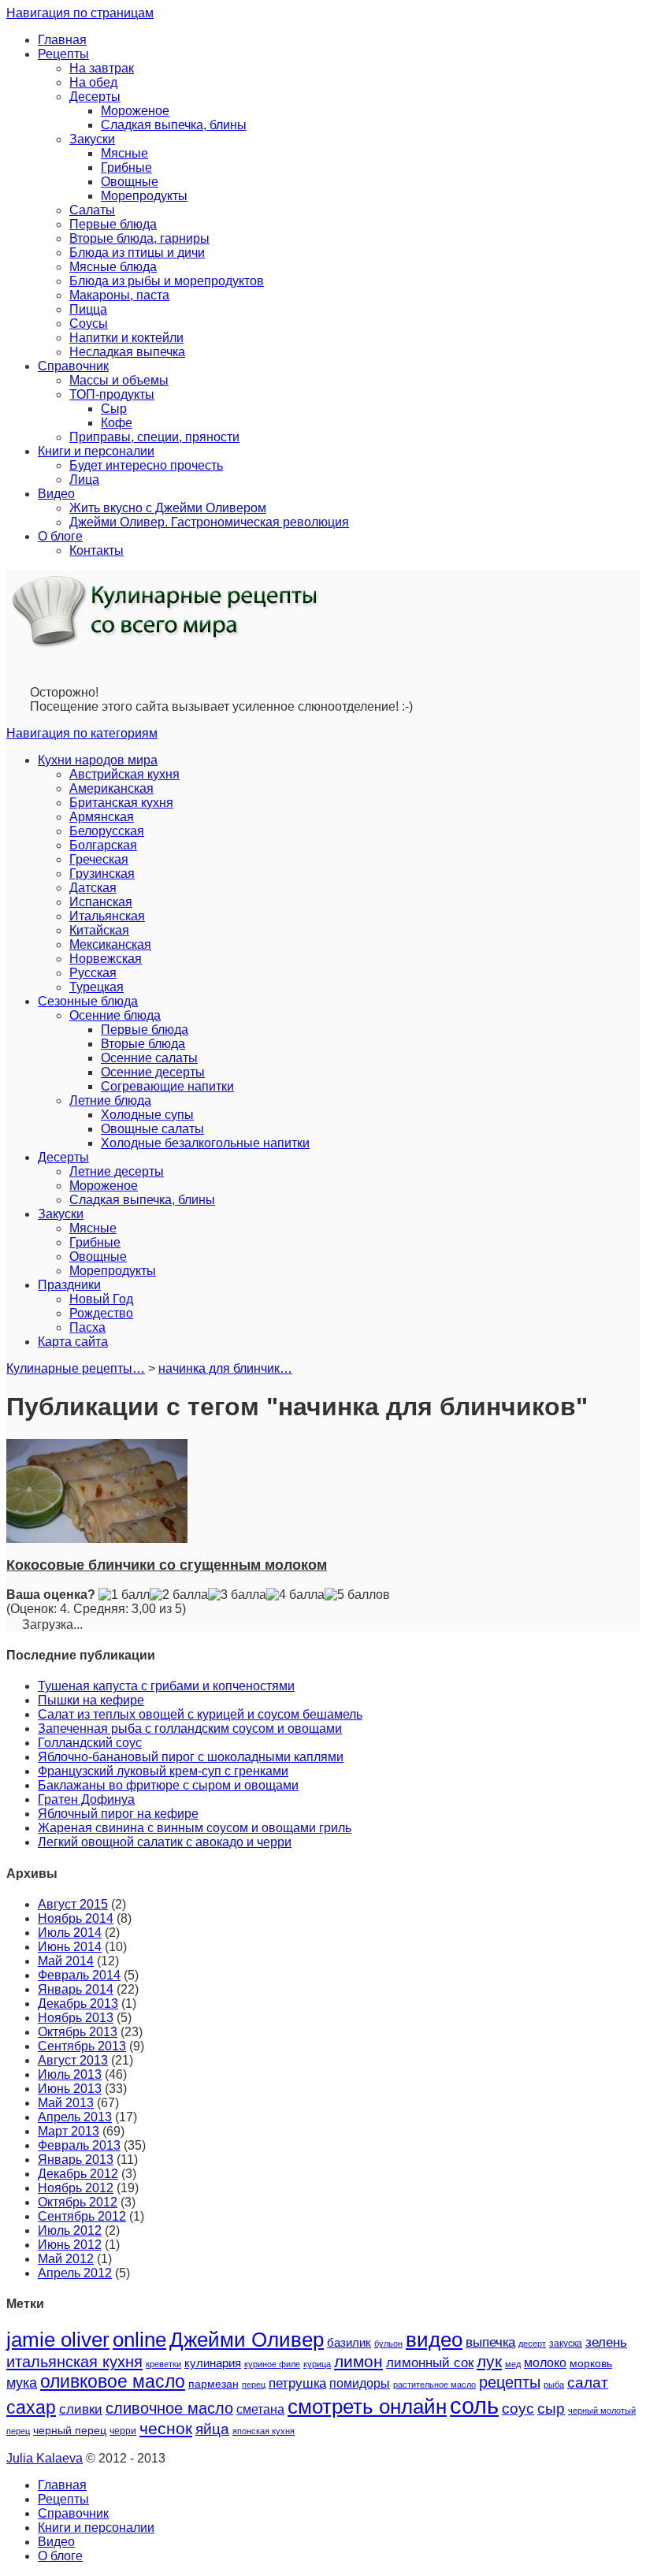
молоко (545, 2362)
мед (513, 2364)
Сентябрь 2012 (82, 2216)
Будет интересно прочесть (146, 465)
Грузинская (102, 874)
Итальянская (107, 916)
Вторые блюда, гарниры (139, 238)
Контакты (97, 550)
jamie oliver (58, 2340)
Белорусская (107, 831)
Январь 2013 (76, 2160)
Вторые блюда (143, 1044)
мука (22, 2383)
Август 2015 (73, 1904)
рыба (554, 2385)
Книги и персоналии (96, 451)
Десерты (95, 97)
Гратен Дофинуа (86, 1799)
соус (518, 2409)
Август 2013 (73, 2060)
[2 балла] (179, 1595)
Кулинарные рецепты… (76, 1368)
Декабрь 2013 (78, 2004)
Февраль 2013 (79, 2145)
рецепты (510, 2382)
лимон (358, 2361)
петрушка (297, 2383)
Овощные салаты (152, 1129)
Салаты (92, 210)
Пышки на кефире (91, 1700)
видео (434, 2340)
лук (489, 2361)
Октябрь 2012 (78, 2202)
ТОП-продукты (112, 394)
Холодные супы (147, 1115)
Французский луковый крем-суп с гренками (163, 1771)
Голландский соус (90, 1743)
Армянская (102, 817)
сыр (551, 2409)
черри (123, 2431)
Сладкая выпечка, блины (174, 125)
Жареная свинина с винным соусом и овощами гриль (195, 1828)
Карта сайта (73, 1342)
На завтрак (102, 68)
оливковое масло (113, 2381)
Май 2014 (66, 1961)
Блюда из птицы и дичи (137, 253)
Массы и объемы (119, 380)
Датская (93, 888)
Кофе (117, 423)
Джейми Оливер (247, 2340)
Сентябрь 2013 (82, 2046)
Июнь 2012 (70, 2245)
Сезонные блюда (88, 1001)
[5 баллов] (357, 1595)
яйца (212, 2429)
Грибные (126, 167)
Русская (93, 973)
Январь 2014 (76, 1989)
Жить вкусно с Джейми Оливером (168, 508)
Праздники (69, 1285)
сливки (81, 2409)
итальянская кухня (74, 2362)
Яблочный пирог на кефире (118, 1814)
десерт (532, 2344)
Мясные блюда (113, 267)
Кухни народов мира (98, 760)
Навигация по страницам (80, 13)
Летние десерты (117, 1171)
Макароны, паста (119, 295)
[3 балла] (237, 1595)
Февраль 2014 (79, 1975)
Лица (84, 480)
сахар (31, 2407)
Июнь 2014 (70, 1947)
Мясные (124, 153)
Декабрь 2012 (78, 2174)
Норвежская (106, 959)
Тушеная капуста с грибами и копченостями (166, 1686)
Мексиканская (110, 944)
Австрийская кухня (124, 774)
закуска (566, 2344)
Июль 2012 (70, 2230)
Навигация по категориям (82, 733)
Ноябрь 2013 (76, 2018)
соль (474, 2405)
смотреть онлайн (367, 2407)
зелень (606, 2342)
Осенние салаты (149, 1058)
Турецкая (97, 987)
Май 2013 (66, 2103)
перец (254, 2385)
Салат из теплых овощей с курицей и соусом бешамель (200, 1714)
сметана (260, 2409)
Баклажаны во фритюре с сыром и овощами (168, 1785)
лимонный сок (430, 2363)
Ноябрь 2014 (76, 1918)
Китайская (99, 930)
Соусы (89, 323)
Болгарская (103, 845)
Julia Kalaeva (45, 2458)
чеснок (166, 2429)
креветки (163, 2364)
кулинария (213, 2363)
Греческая (99, 859)
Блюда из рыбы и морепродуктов (167, 281)
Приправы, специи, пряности (154, 437)
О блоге (60, 536)
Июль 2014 (70, 1933)
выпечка (490, 2342)
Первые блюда (113, 224)
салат (588, 2382)
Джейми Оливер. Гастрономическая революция (209, 522)
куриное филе (272, 2364)
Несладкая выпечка (127, 352)
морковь (591, 2364)
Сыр (114, 409)
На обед (93, 82)
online (139, 2340)
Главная (62, 40)
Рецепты (63, 54)
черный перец (70, 2430)
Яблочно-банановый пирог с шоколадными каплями (191, 1757)
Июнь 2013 (70, 2089)
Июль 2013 (70, 2074)
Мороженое (135, 111)
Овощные (130, 182)
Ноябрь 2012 (76, 2188)
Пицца (88, 309)
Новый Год (101, 1299)
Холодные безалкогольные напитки (205, 1143)
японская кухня (264, 2431)
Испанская (101, 902)
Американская (111, 788)
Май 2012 (66, 2259)
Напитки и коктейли (126, 338)
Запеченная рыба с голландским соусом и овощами (190, 1728)
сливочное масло (169, 2408)
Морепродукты (144, 196)
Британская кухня (121, 803)
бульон (388, 2344)
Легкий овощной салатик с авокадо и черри (165, 1842)
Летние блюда (110, 1100)
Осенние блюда (115, 1015)
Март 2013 (69, 2131)
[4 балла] (295, 1595)
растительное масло (434, 2385)
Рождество (101, 1313)
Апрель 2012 (75, 2273)
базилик (349, 2343)
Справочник (73, 366)
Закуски (92, 139)
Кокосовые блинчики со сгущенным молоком (167, 1565)
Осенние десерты (153, 1072)
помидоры (360, 2383)
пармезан (213, 2384)
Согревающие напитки (167, 1086)
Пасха (87, 1327)
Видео (56, 494)
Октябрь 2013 (78, 2032)
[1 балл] (124, 1595)
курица (317, 2364)
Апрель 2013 (75, 2117)
